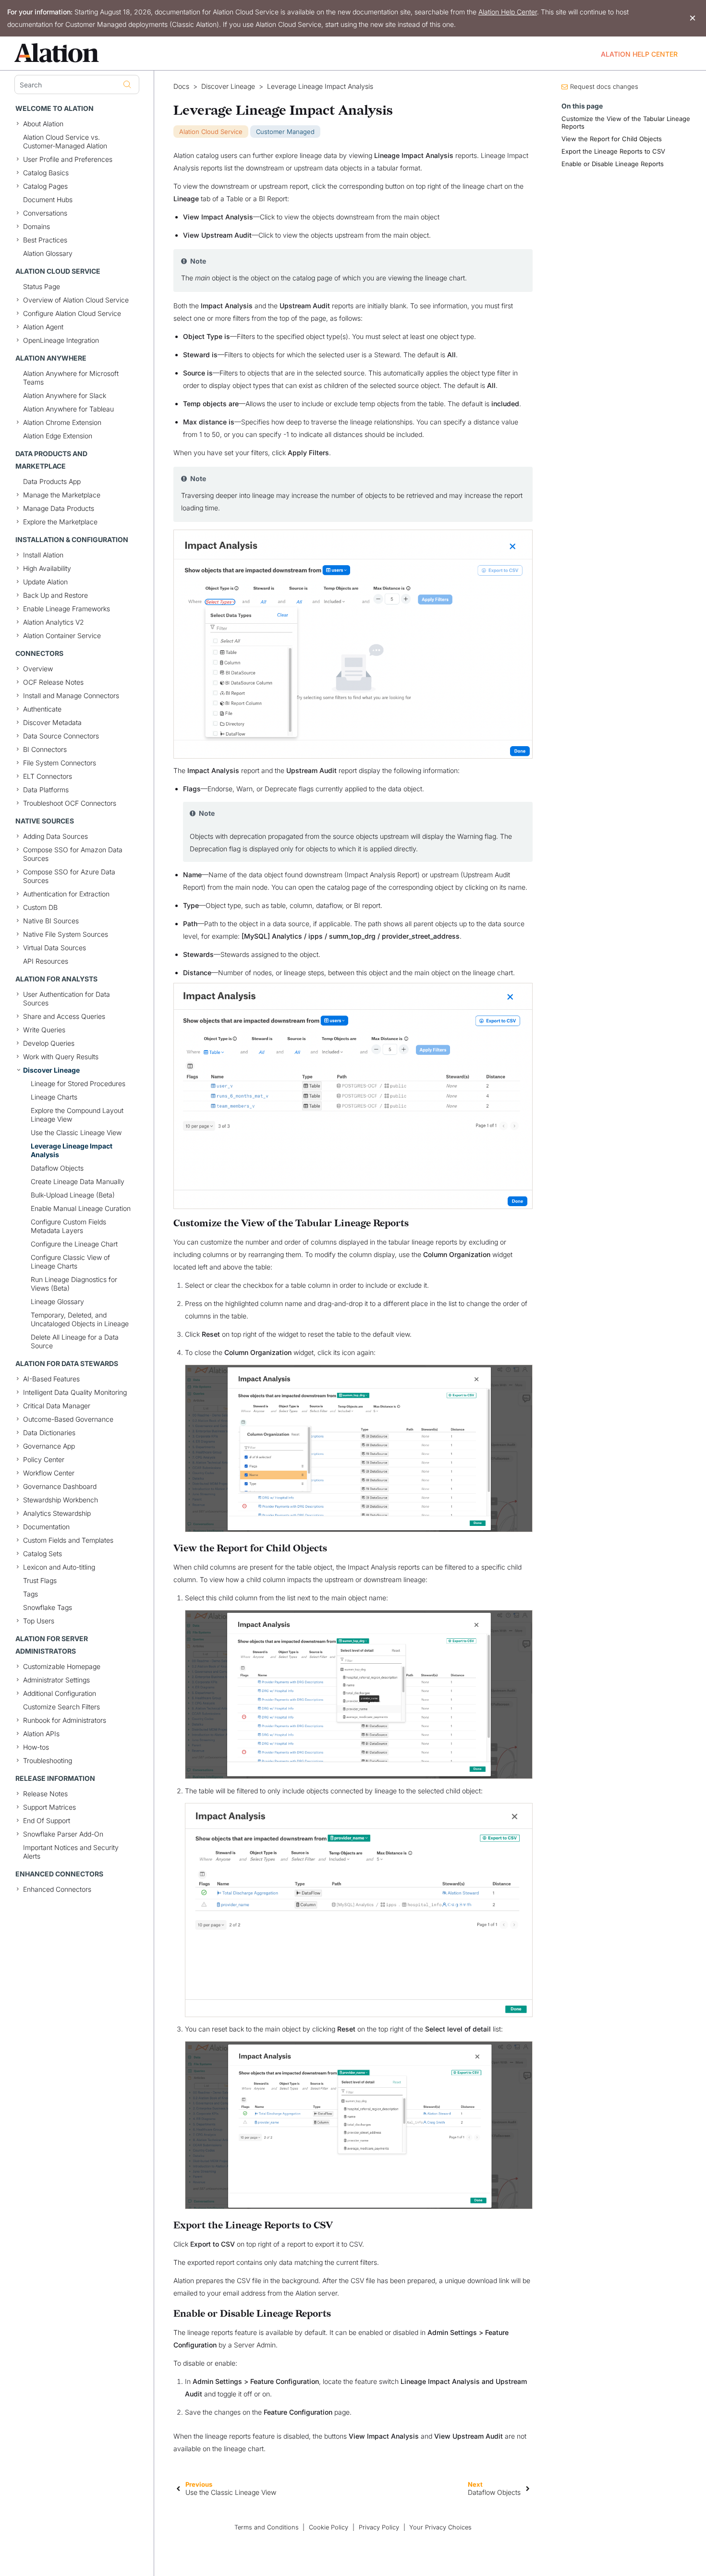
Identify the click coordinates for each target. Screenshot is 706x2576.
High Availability (47, 568)
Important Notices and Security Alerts (71, 1852)
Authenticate (42, 709)
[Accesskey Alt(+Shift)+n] (528, 2488)
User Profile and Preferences (68, 159)
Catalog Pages (45, 186)
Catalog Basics (46, 173)
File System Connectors (60, 763)
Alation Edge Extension (58, 436)
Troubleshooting (48, 1760)
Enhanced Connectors (57, 1889)
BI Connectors (45, 749)
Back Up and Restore (55, 595)
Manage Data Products (59, 508)
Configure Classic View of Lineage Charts (70, 1262)
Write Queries (44, 1030)
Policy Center (44, 1459)
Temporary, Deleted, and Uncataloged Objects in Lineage (80, 1319)
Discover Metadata (52, 722)
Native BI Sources (51, 921)
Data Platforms (46, 790)
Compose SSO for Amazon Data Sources (73, 854)
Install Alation (43, 555)
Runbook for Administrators (65, 1720)
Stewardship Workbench (61, 1500)
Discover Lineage (51, 1070)
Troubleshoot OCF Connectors (70, 803)
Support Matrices (49, 1807)
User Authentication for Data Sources (67, 998)
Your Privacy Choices (440, 2527)
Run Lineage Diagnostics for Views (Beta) (74, 1284)
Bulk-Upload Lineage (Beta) (73, 1195)
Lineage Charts (54, 1097)
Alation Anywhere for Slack (65, 395)
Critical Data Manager (57, 1406)
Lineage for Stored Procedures (78, 1083)
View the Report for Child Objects (612, 139)
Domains (37, 226)
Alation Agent (43, 327)
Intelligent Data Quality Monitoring (75, 1392)
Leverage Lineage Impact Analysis (72, 1150)
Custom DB (40, 907)
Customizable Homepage (62, 1666)
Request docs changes (604, 86)
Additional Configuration (60, 1693)
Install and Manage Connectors (71, 695)
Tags (30, 1594)
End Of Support (47, 1820)
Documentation (46, 1527)
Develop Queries (49, 1043)
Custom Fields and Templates (68, 1540)
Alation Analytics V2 (54, 622)
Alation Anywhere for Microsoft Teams (71, 378)
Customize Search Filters (61, 1707)
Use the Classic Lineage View (76, 1132)
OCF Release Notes (53, 682)
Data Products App (52, 481)
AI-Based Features (51, 1379)
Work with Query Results (61, 1057)
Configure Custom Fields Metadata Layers (68, 1226)
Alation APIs (41, 1734)
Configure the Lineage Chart (74, 1244)
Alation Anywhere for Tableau (68, 409)
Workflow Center (49, 1473)
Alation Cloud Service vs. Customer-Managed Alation (65, 141)
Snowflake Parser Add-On (63, 1834)
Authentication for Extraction (66, 894)
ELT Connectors (48, 776)
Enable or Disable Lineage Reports (613, 164)
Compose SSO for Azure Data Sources (69, 876)
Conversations (45, 213)
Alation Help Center (508, 12)
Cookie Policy (329, 2527)
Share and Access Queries (64, 1016)
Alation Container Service (62, 635)
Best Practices (45, 240)
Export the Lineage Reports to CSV (613, 151)
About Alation (43, 124)
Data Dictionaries (49, 1433)
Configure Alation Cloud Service (72, 313)
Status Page (42, 286)
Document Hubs (48, 200)
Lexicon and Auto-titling (59, 1567)
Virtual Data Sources (55, 948)
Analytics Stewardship (57, 1513)
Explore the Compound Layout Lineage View (77, 1115)
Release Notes (45, 1794)
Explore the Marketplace (60, 522)
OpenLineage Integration (61, 340)
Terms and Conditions (267, 2527)
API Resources (46, 961)
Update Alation (45, 582)
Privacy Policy (379, 2527)
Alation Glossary (48, 253)
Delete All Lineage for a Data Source (75, 1341)
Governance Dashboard (60, 1486)
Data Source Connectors (61, 736)
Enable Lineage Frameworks (67, 609)
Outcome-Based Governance (68, 1419)
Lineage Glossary (57, 1301)
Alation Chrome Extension (62, 422)
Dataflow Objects (57, 1168)
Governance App (49, 1446)
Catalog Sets (43, 1554)
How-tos (36, 1747)
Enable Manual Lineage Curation (81, 1208)
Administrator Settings (56, 1680)
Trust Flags (40, 1580)
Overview (38, 669)
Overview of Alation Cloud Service (76, 300)
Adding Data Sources (55, 836)
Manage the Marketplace (62, 495)
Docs (181, 86)
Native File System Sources (66, 934)
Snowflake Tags (48, 1607)
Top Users (39, 1621)
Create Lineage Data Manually (78, 1181)
